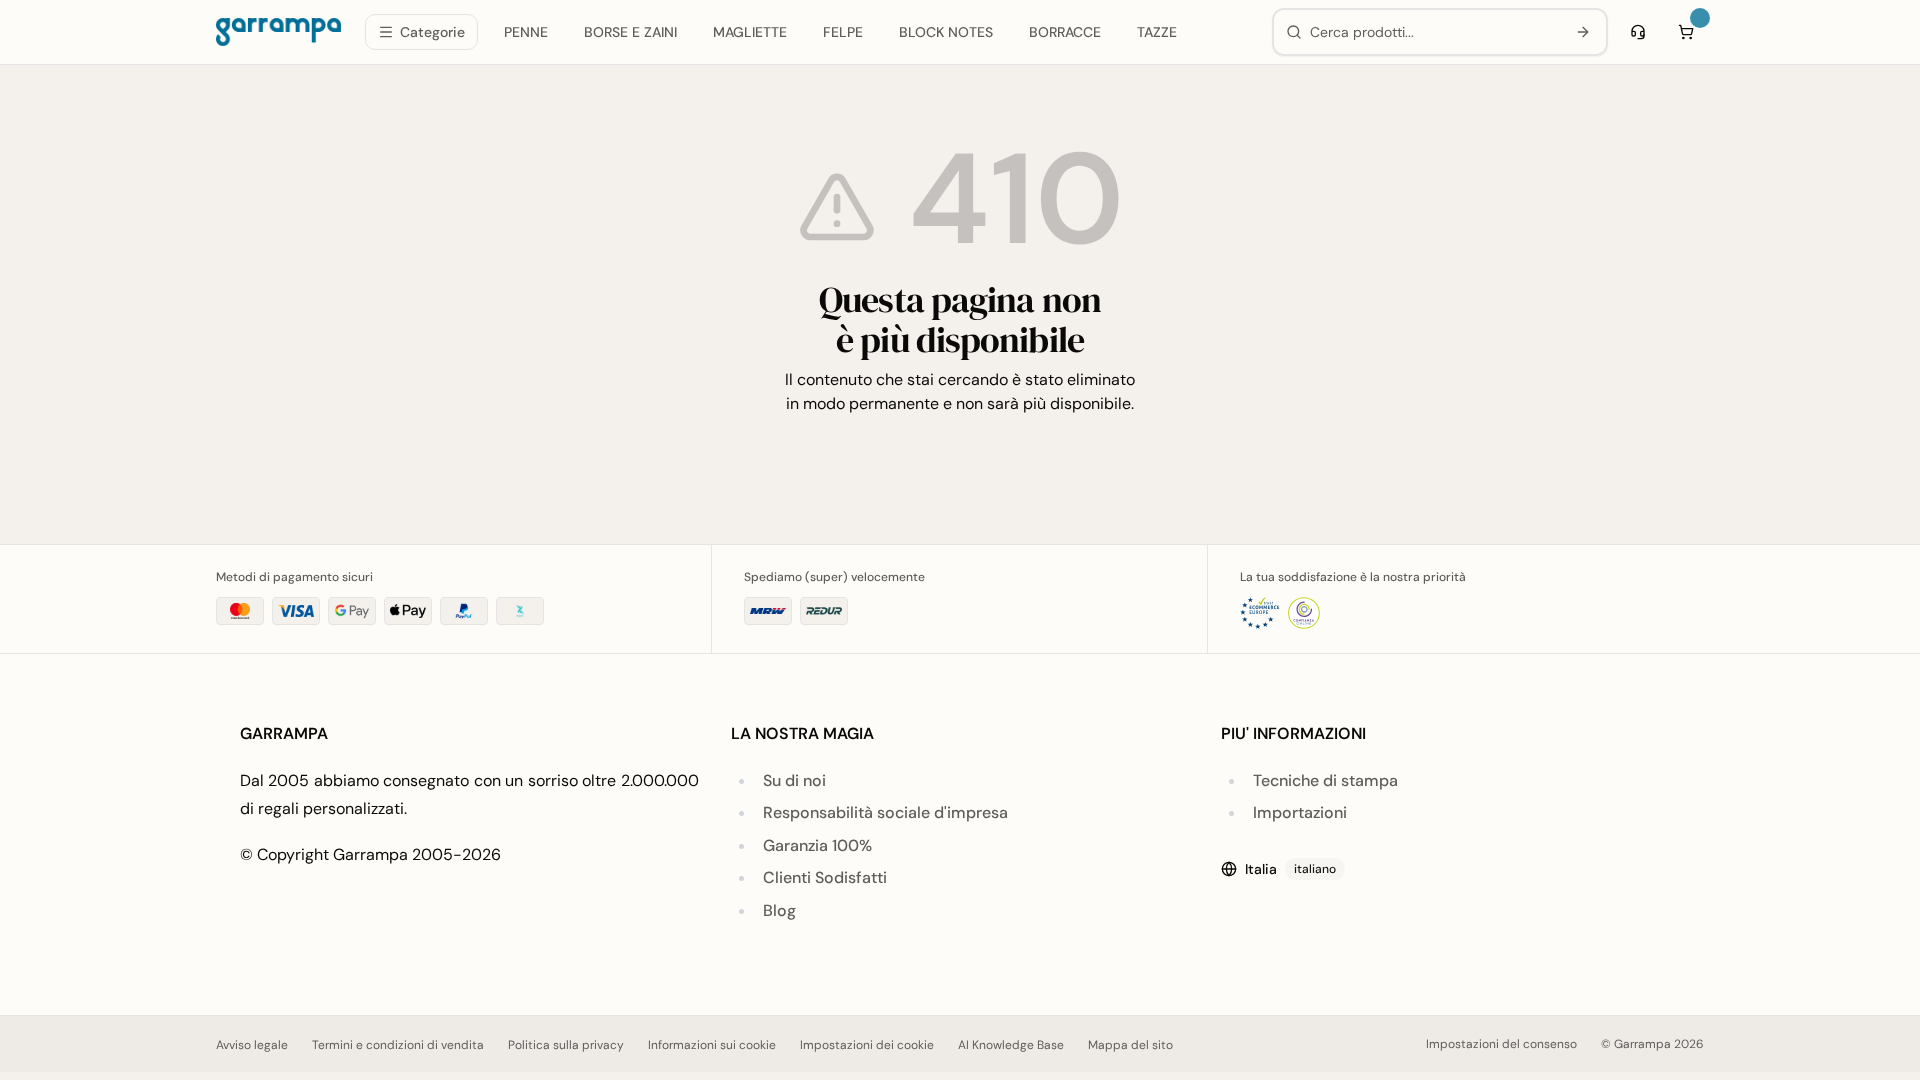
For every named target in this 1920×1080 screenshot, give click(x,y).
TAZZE (1157, 32)
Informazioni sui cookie (712, 1045)
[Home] (278, 32)
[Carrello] (1686, 32)
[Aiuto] (1638, 32)
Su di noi (794, 780)
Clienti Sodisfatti (825, 877)
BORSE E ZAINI (630, 32)
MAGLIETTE (750, 32)
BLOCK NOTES (946, 32)
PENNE (526, 32)
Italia (1290, 869)
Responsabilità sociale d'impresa (885, 812)
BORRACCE (1065, 32)
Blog (779, 910)
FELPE (843, 32)
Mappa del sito (1130, 1045)
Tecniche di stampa (1325, 780)
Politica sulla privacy (566, 1045)
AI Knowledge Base (1011, 1045)
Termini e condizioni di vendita (398, 1045)
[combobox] (1433, 32)
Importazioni (1300, 812)
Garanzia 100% (817, 845)
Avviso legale (252, 1045)
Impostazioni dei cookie (867, 1045)
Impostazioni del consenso (1501, 1044)
